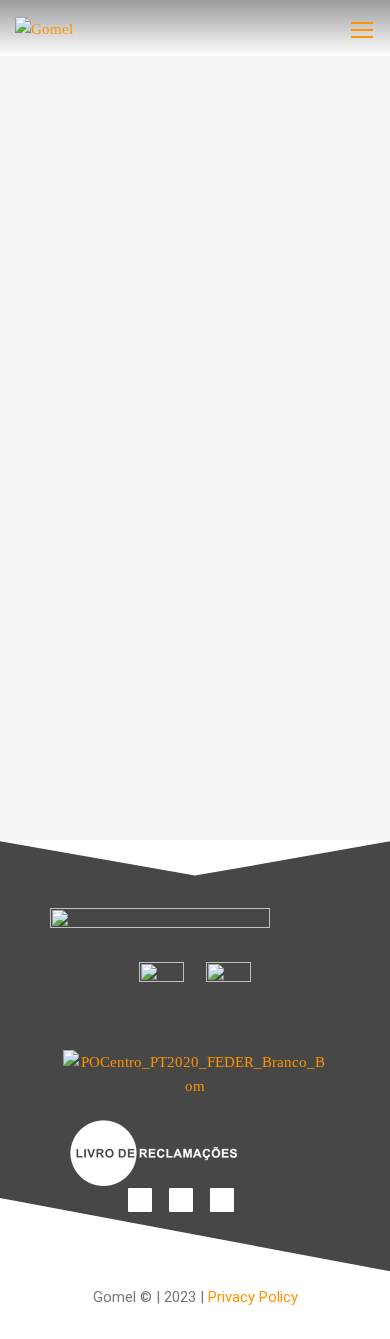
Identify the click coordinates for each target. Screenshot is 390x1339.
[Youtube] (181, 1200)
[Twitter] (222, 1200)
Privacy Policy (253, 1297)
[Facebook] (140, 1200)
